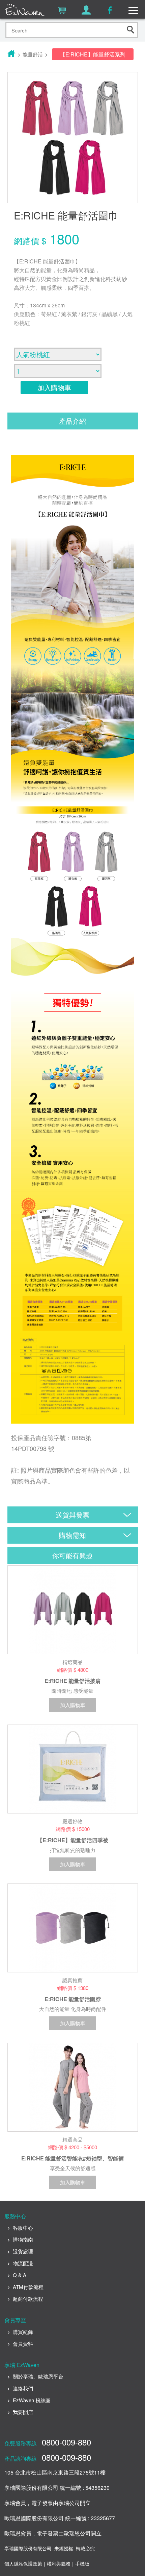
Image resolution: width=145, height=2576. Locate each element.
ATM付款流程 (28, 2287)
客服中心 (23, 2228)
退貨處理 (23, 2251)
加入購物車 (54, 387)
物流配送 (23, 2263)
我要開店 (23, 2412)
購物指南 (23, 2239)
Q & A (20, 2275)
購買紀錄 (23, 2332)
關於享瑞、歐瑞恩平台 (38, 2376)
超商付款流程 (28, 2299)
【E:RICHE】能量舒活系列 (93, 54)
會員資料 (23, 2344)
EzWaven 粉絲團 (32, 2400)
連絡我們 (23, 2388)
